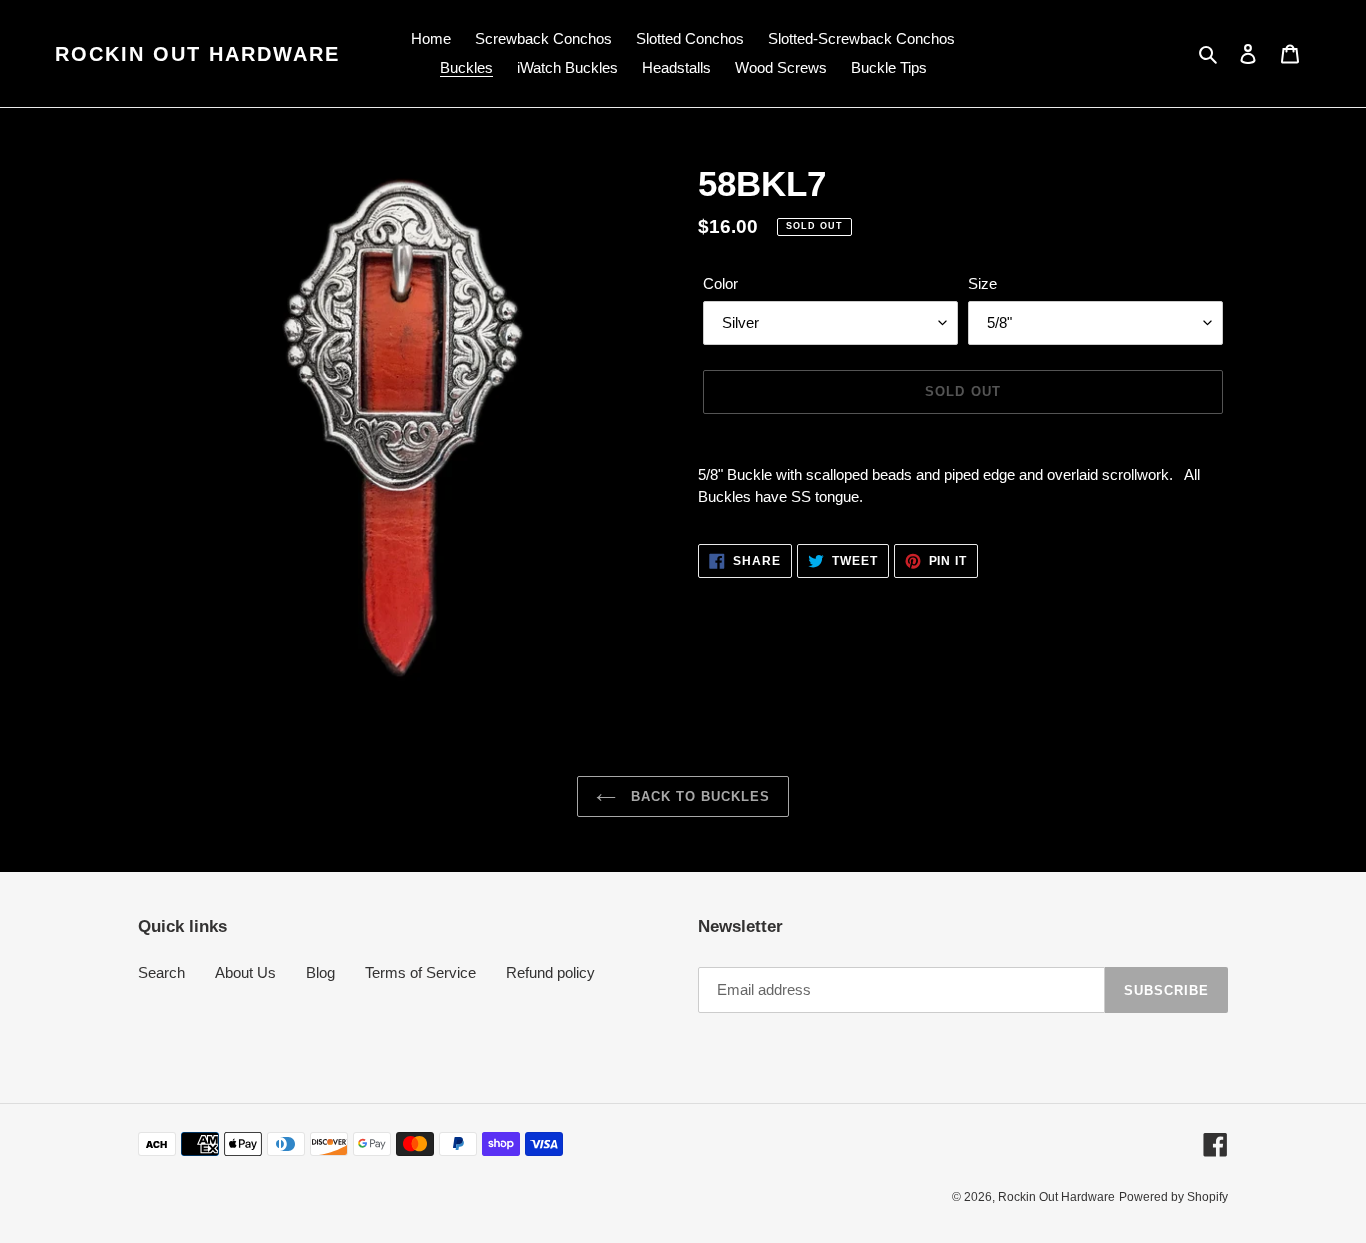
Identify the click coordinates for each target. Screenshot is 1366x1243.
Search (161, 972)
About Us (245, 972)
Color (720, 283)
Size (982, 283)
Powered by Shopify (1173, 1197)
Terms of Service (420, 972)
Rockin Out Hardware (197, 54)
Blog (320, 972)
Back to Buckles (698, 796)
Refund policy (550, 972)
